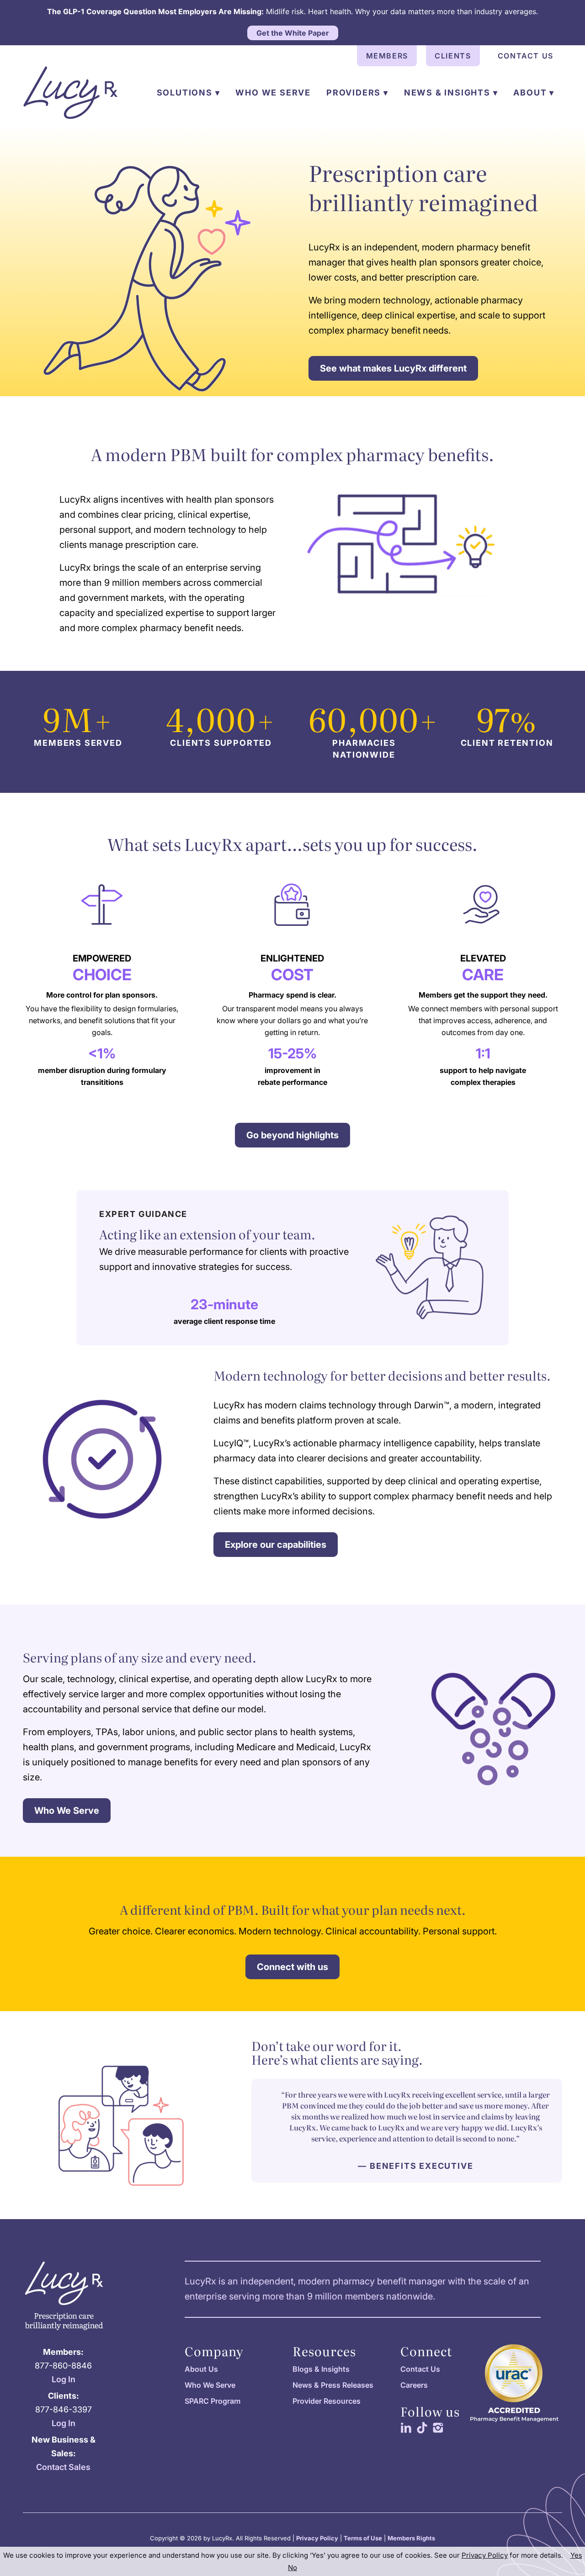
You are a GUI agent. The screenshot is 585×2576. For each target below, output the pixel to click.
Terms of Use (363, 2538)
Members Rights (411, 2538)
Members (387, 56)
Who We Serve (210, 2385)
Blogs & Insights (321, 2369)
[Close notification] (570, 23)
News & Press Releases (333, 2385)
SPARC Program (213, 2401)
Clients (453, 56)
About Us (201, 2369)
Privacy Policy (317, 2538)
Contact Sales (63, 2467)
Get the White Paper (293, 33)
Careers (414, 2385)
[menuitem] (387, 56)
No (292, 2568)
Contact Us (526, 56)
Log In (64, 2379)
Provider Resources (327, 2401)
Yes (576, 2555)
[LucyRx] (70, 93)
